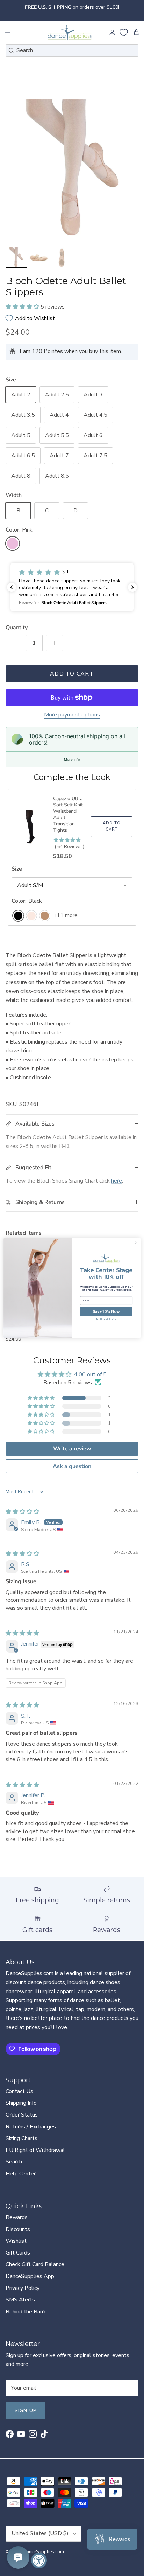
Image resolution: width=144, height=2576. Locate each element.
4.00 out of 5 (90, 1374)
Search (14, 2162)
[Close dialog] (136, 1242)
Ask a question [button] (72, 1466)
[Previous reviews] (12, 587)
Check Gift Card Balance (35, 2264)
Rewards (17, 2217)
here (117, 1181)
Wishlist (16, 2241)
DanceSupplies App (30, 2276)
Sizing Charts (21, 2138)
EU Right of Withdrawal (35, 2150)
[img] (22, 1512)
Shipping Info (21, 2103)
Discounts (18, 2229)
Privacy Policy (23, 2288)
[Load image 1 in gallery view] (72, 172)
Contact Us (19, 2091)
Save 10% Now (106, 1311)
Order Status (22, 2115)
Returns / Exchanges (31, 2127)
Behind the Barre (26, 2312)
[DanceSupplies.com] (70, 33)
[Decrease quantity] (14, 643)
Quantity (17, 628)
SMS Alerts (20, 2300)
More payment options (72, 715)
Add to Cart (72, 674)
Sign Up (26, 2411)
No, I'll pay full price (106, 1319)
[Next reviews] (132, 587)
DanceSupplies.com (44, 2552)
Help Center (21, 2174)
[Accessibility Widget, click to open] (39, 2560)
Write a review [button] (72, 1449)
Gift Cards (18, 2253)
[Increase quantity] (55, 643)
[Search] (11, 50)
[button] (23, 307)
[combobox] (72, 51)
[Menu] (8, 33)
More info (72, 759)
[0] (124, 33)
